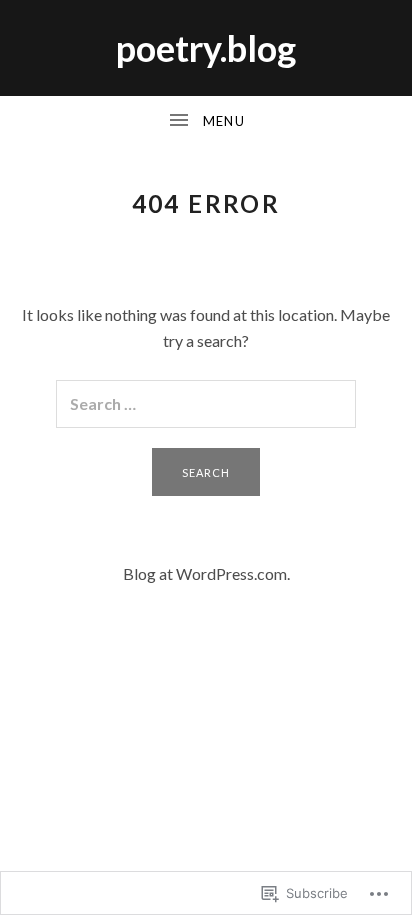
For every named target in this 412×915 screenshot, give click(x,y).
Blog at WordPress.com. (206, 573)
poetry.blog (206, 48)
